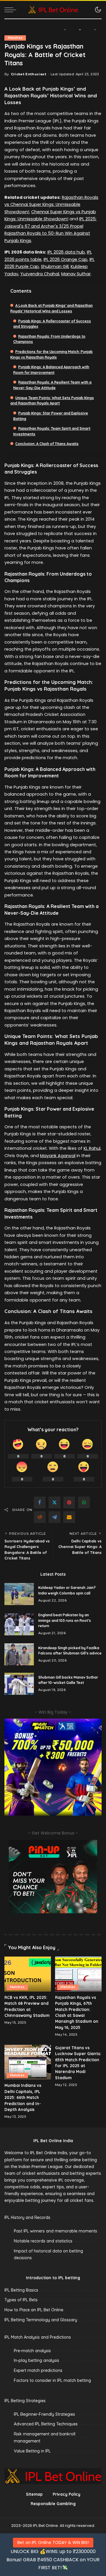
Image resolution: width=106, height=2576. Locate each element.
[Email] (69, 1517)
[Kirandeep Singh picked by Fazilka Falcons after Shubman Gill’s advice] (19, 1654)
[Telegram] (54, 1517)
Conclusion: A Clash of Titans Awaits (47, 444)
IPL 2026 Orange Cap (66, 259)
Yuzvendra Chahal (40, 274)
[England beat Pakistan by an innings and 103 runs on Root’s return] (19, 1624)
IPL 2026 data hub (66, 252)
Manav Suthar (76, 274)
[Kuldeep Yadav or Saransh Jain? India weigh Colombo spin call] (19, 1594)
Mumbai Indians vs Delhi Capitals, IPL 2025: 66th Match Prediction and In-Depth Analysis (23, 2097)
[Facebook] (40, 1502)
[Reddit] (40, 1517)
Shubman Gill (55, 266)
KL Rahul (92, 1148)
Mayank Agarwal (58, 1156)
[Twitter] (54, 1502)
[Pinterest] (69, 1502)
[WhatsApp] (84, 1502)
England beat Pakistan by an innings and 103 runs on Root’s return (65, 1620)
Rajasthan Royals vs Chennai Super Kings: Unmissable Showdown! (51, 205)
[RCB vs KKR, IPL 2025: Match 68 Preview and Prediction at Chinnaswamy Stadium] (28, 1974)
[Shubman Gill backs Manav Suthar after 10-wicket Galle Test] (19, 1684)
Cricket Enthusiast (29, 74)
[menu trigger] (12, 10)
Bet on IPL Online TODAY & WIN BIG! (53, 2542)
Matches (15, 38)
